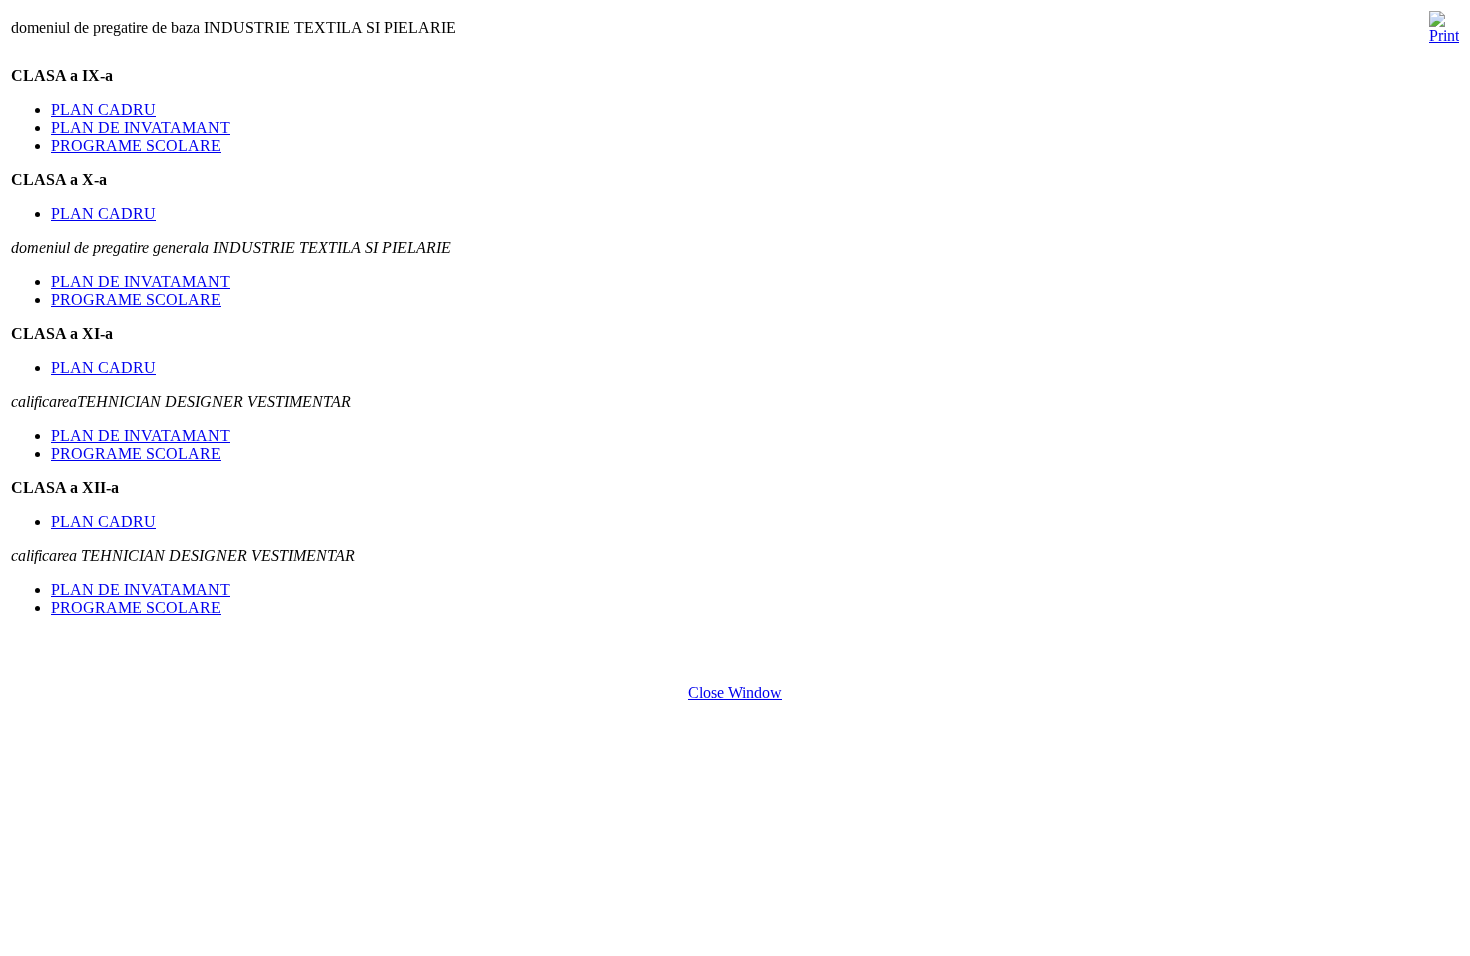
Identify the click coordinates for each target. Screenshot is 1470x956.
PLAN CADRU (103, 109)
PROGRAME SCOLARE (136, 145)
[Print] (1444, 22)
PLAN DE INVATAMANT (140, 127)
